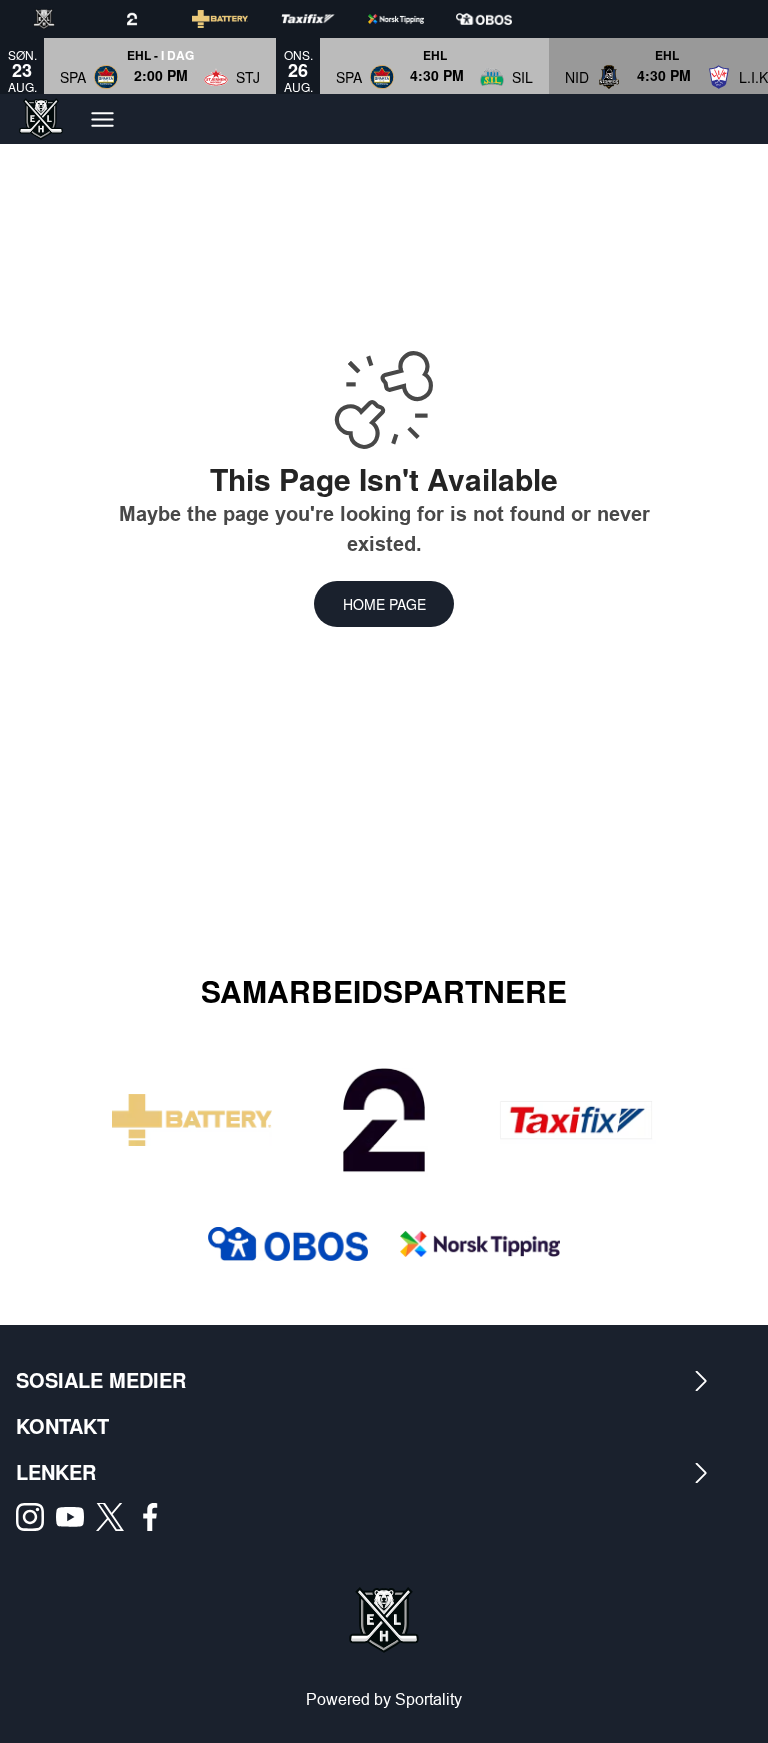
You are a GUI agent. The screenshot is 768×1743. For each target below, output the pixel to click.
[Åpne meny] (102, 119)
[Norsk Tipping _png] (480, 1244)
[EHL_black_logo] (60, 19)
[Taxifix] (576, 1119)
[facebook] (156, 1517)
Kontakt (62, 1425)
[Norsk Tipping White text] (412, 19)
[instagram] (36, 1517)
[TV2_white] (148, 19)
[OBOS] (288, 1244)
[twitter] (116, 1517)
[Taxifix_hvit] (324, 19)
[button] (160, 66)
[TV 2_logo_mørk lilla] (384, 1120)
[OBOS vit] (500, 19)
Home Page (384, 604)
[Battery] (236, 19)
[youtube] (76, 1517)
